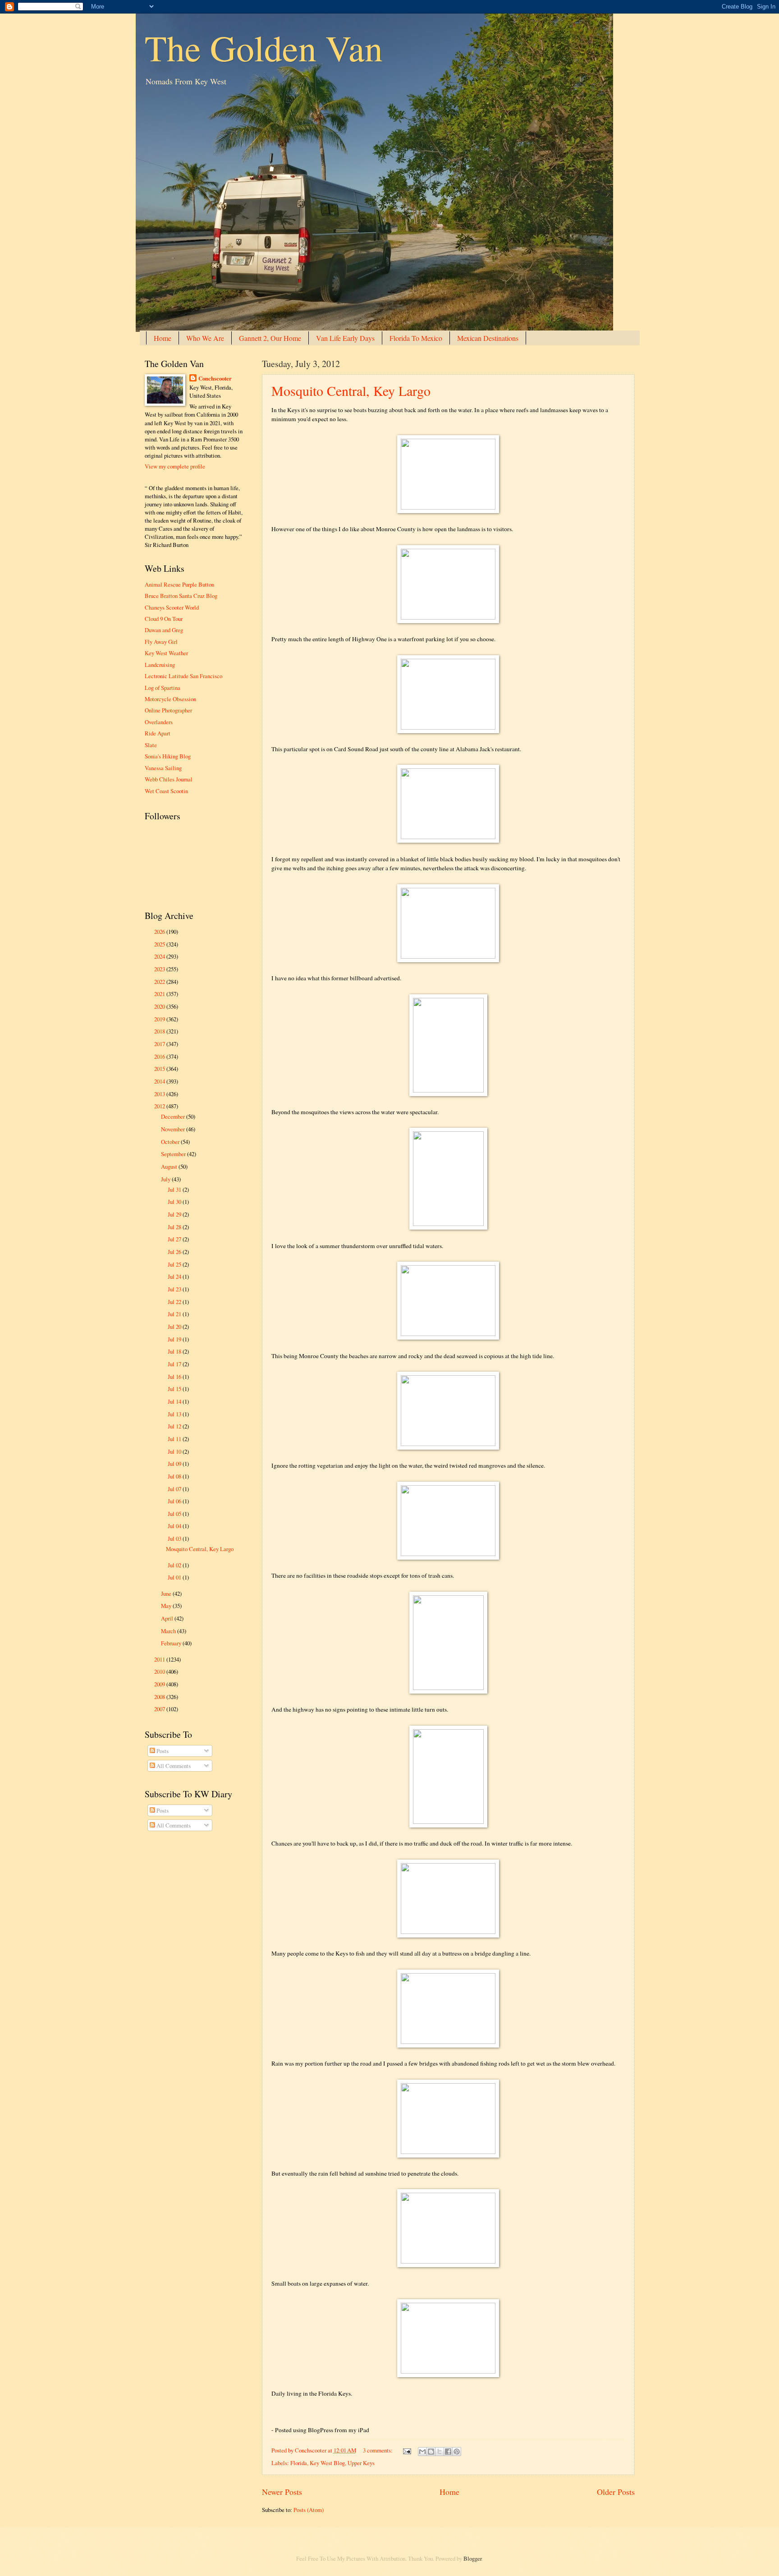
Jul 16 (175, 1377)
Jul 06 (175, 1501)
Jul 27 (175, 1239)
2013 (160, 1094)
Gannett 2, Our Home (270, 338)
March (169, 1631)
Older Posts (616, 2492)
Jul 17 (175, 1364)
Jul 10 (175, 1451)
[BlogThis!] (431, 2452)
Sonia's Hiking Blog (168, 756)
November (174, 1129)
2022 (160, 982)
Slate (151, 745)
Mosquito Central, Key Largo (351, 390)
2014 (160, 1081)
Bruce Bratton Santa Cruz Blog (181, 596)
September (174, 1154)
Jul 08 (175, 1476)
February (172, 1643)
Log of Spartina (163, 688)
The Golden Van (264, 47)
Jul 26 (175, 1252)
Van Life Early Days (345, 338)
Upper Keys (361, 2463)
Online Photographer (168, 710)
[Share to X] (440, 2452)
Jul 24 (175, 1277)
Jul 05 (175, 1514)
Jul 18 (175, 1351)
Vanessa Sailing (163, 768)
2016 (160, 1056)
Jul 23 (175, 1289)
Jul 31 (175, 1189)
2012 (160, 1106)
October (171, 1142)
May (167, 1606)
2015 (160, 1069)
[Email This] (422, 2452)
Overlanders (159, 722)
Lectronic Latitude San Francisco (183, 676)
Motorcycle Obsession (170, 699)
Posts (162, 1751)
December (174, 1116)
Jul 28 (175, 1227)
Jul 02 (175, 1565)
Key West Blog (327, 2463)
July (166, 1179)
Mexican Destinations (488, 338)
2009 (160, 1684)
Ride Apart (158, 733)
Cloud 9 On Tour (164, 619)
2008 (160, 1697)
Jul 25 (175, 1264)
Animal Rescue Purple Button (179, 584)
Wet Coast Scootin (166, 791)
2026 (160, 932)
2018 (160, 1031)
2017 (160, 1044)
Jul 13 (175, 1414)
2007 (160, 1709)
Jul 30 (175, 1202)
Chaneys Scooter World (172, 607)
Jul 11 (175, 1439)
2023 (160, 969)
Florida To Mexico (416, 338)
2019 (160, 1019)
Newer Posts (282, 2492)
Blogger (472, 2558)
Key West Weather (166, 653)
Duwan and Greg (164, 630)
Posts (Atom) (309, 2510)
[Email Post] (406, 2450)
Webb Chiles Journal (169, 779)
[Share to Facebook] (448, 2452)
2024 (160, 956)
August (170, 1166)
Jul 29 (175, 1214)
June (167, 1593)
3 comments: (378, 2450)
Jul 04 (175, 1526)
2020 (160, 1006)
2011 (160, 1659)
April (168, 1618)
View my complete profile (175, 466)
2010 (160, 1671)
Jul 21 (175, 1314)
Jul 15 (175, 1389)
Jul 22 (175, 1302)
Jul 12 (175, 1426)
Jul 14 (175, 1401)
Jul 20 (175, 1327)
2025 (160, 944)
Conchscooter (215, 378)
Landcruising (160, 665)
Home (163, 338)
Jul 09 (175, 1464)
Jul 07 (175, 1489)
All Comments (173, 1766)
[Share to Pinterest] (457, 2452)
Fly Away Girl (161, 642)
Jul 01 (175, 1577)
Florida (299, 2463)
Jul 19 (175, 1339)
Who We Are (205, 338)
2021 (160, 994)
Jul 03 (175, 1538)
